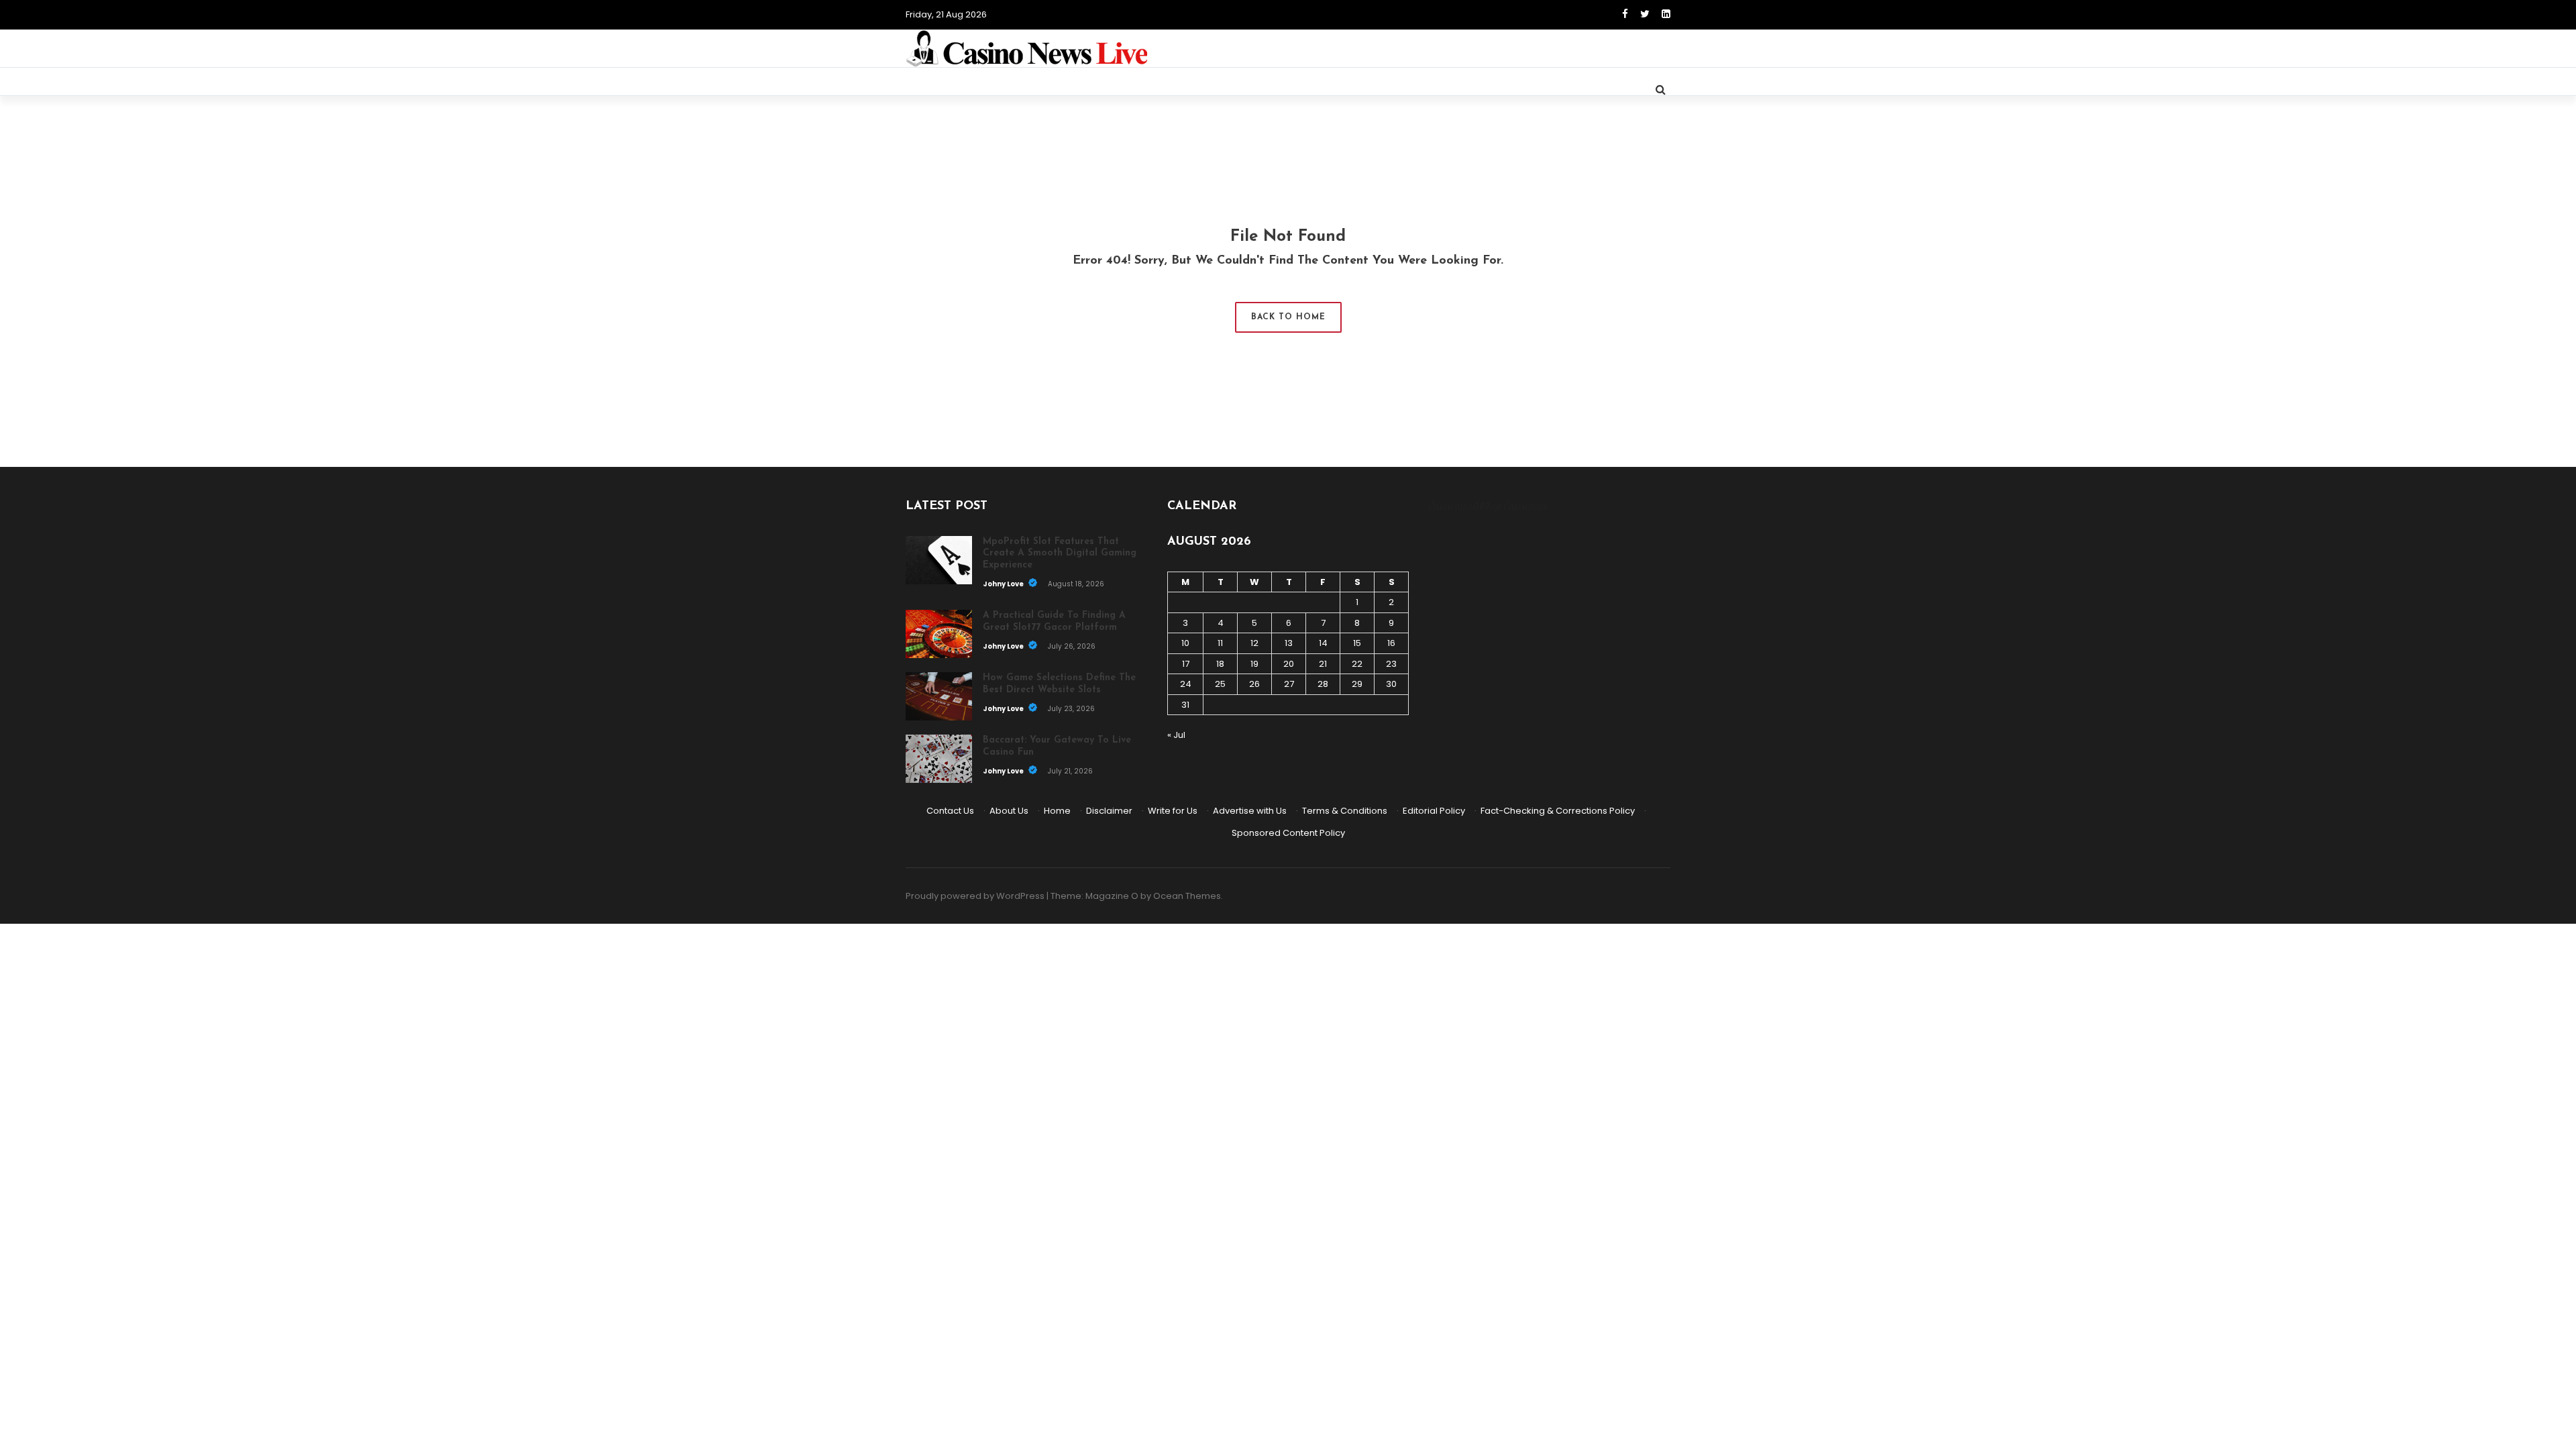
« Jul (1176, 735)
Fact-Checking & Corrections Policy (1558, 811)
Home (1057, 811)
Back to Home (1288, 317)
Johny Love (1004, 584)
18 (1220, 664)
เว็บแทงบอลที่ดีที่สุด (1465, 507)
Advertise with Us (1250, 811)
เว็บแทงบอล (1525, 507)
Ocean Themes (1187, 896)
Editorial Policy (1434, 811)
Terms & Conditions (1345, 811)
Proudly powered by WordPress (975, 896)
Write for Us (1173, 811)
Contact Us (950, 811)
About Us (1009, 811)
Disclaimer (1109, 811)
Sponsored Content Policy (1288, 833)
